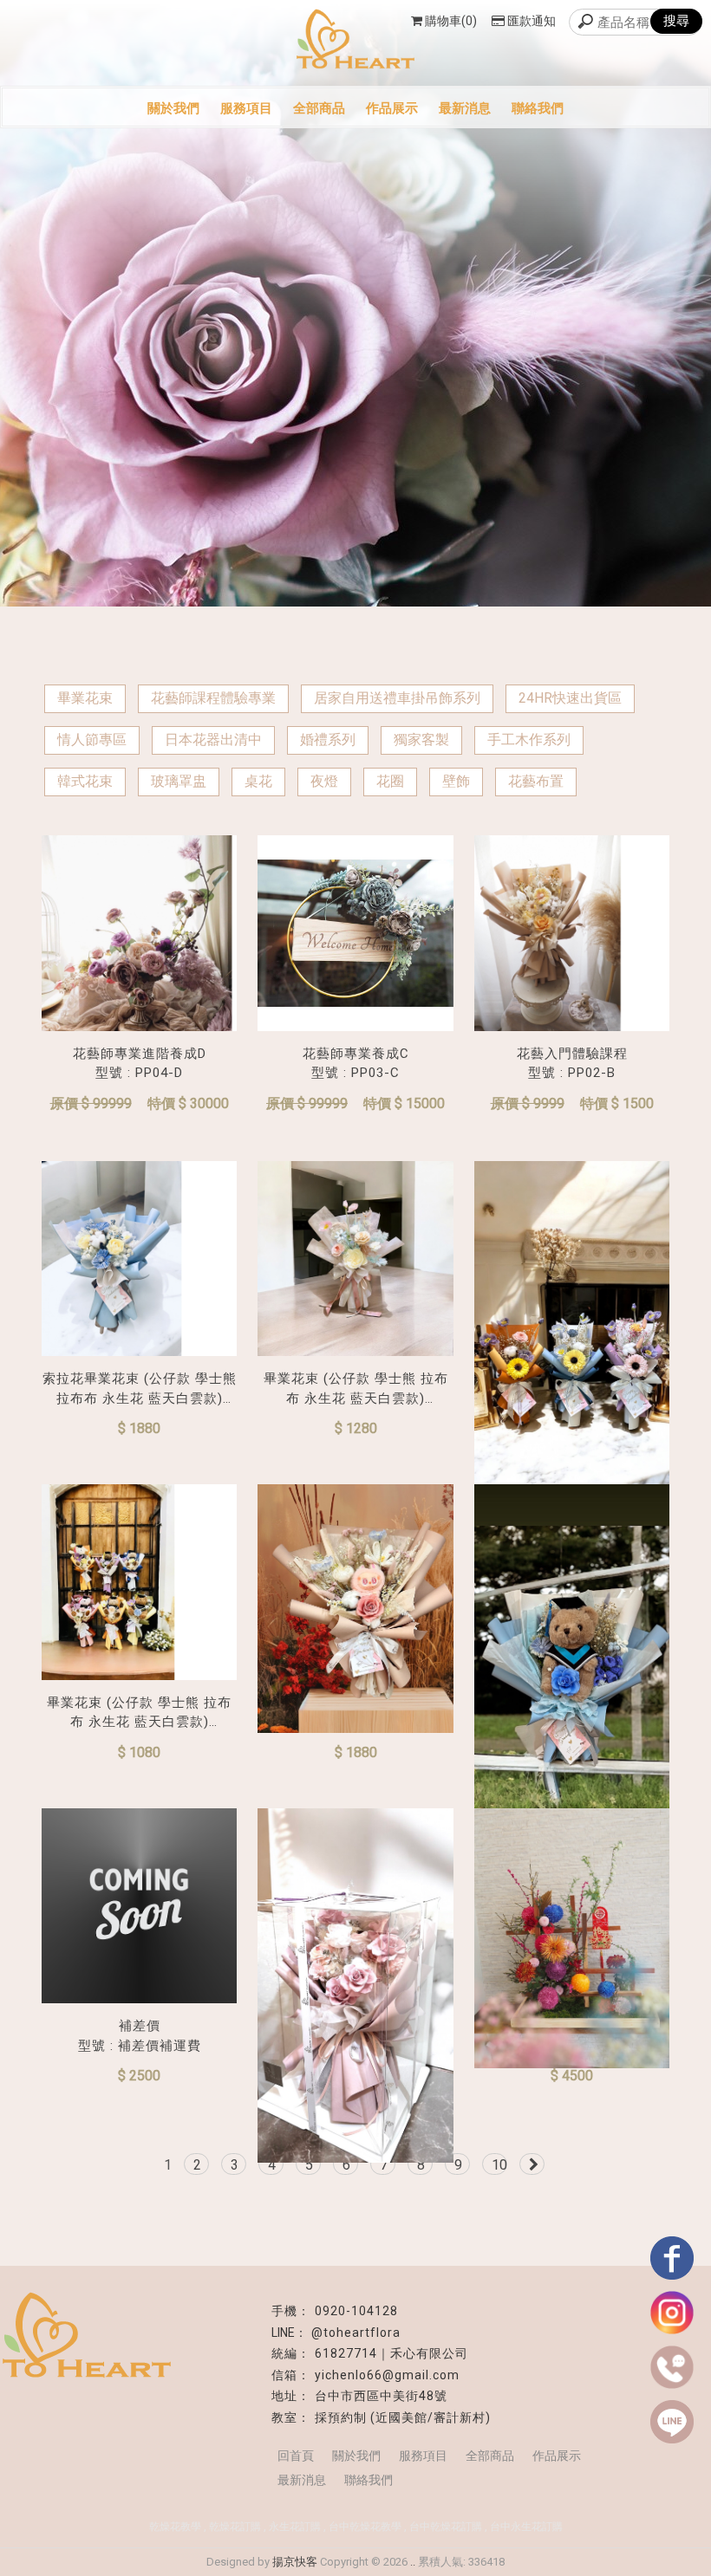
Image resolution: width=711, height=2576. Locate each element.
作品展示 (392, 108)
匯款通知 (532, 21)
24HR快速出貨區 (570, 698)
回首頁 (296, 2456)
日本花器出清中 (213, 740)
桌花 (258, 781)
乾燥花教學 (175, 2527)
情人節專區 (92, 740)
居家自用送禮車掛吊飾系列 (397, 698)
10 (499, 2165)
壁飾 (456, 781)
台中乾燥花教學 (365, 2527)
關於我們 (173, 108)
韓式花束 (85, 781)
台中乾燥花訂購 (446, 2527)
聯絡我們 (538, 108)
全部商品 (319, 108)
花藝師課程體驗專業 (213, 698)
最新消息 (465, 108)
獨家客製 (421, 740)
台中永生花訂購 (526, 2527)
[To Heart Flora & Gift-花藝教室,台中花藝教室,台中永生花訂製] (355, 41)
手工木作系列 (529, 740)
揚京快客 (295, 2562)
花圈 (390, 781)
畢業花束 (85, 698)
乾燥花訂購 (235, 2527)
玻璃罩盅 (179, 781)
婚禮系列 (328, 740)
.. (413, 2562)
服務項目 (246, 108)
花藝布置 (536, 781)
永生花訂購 (295, 2527)
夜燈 (324, 781)
